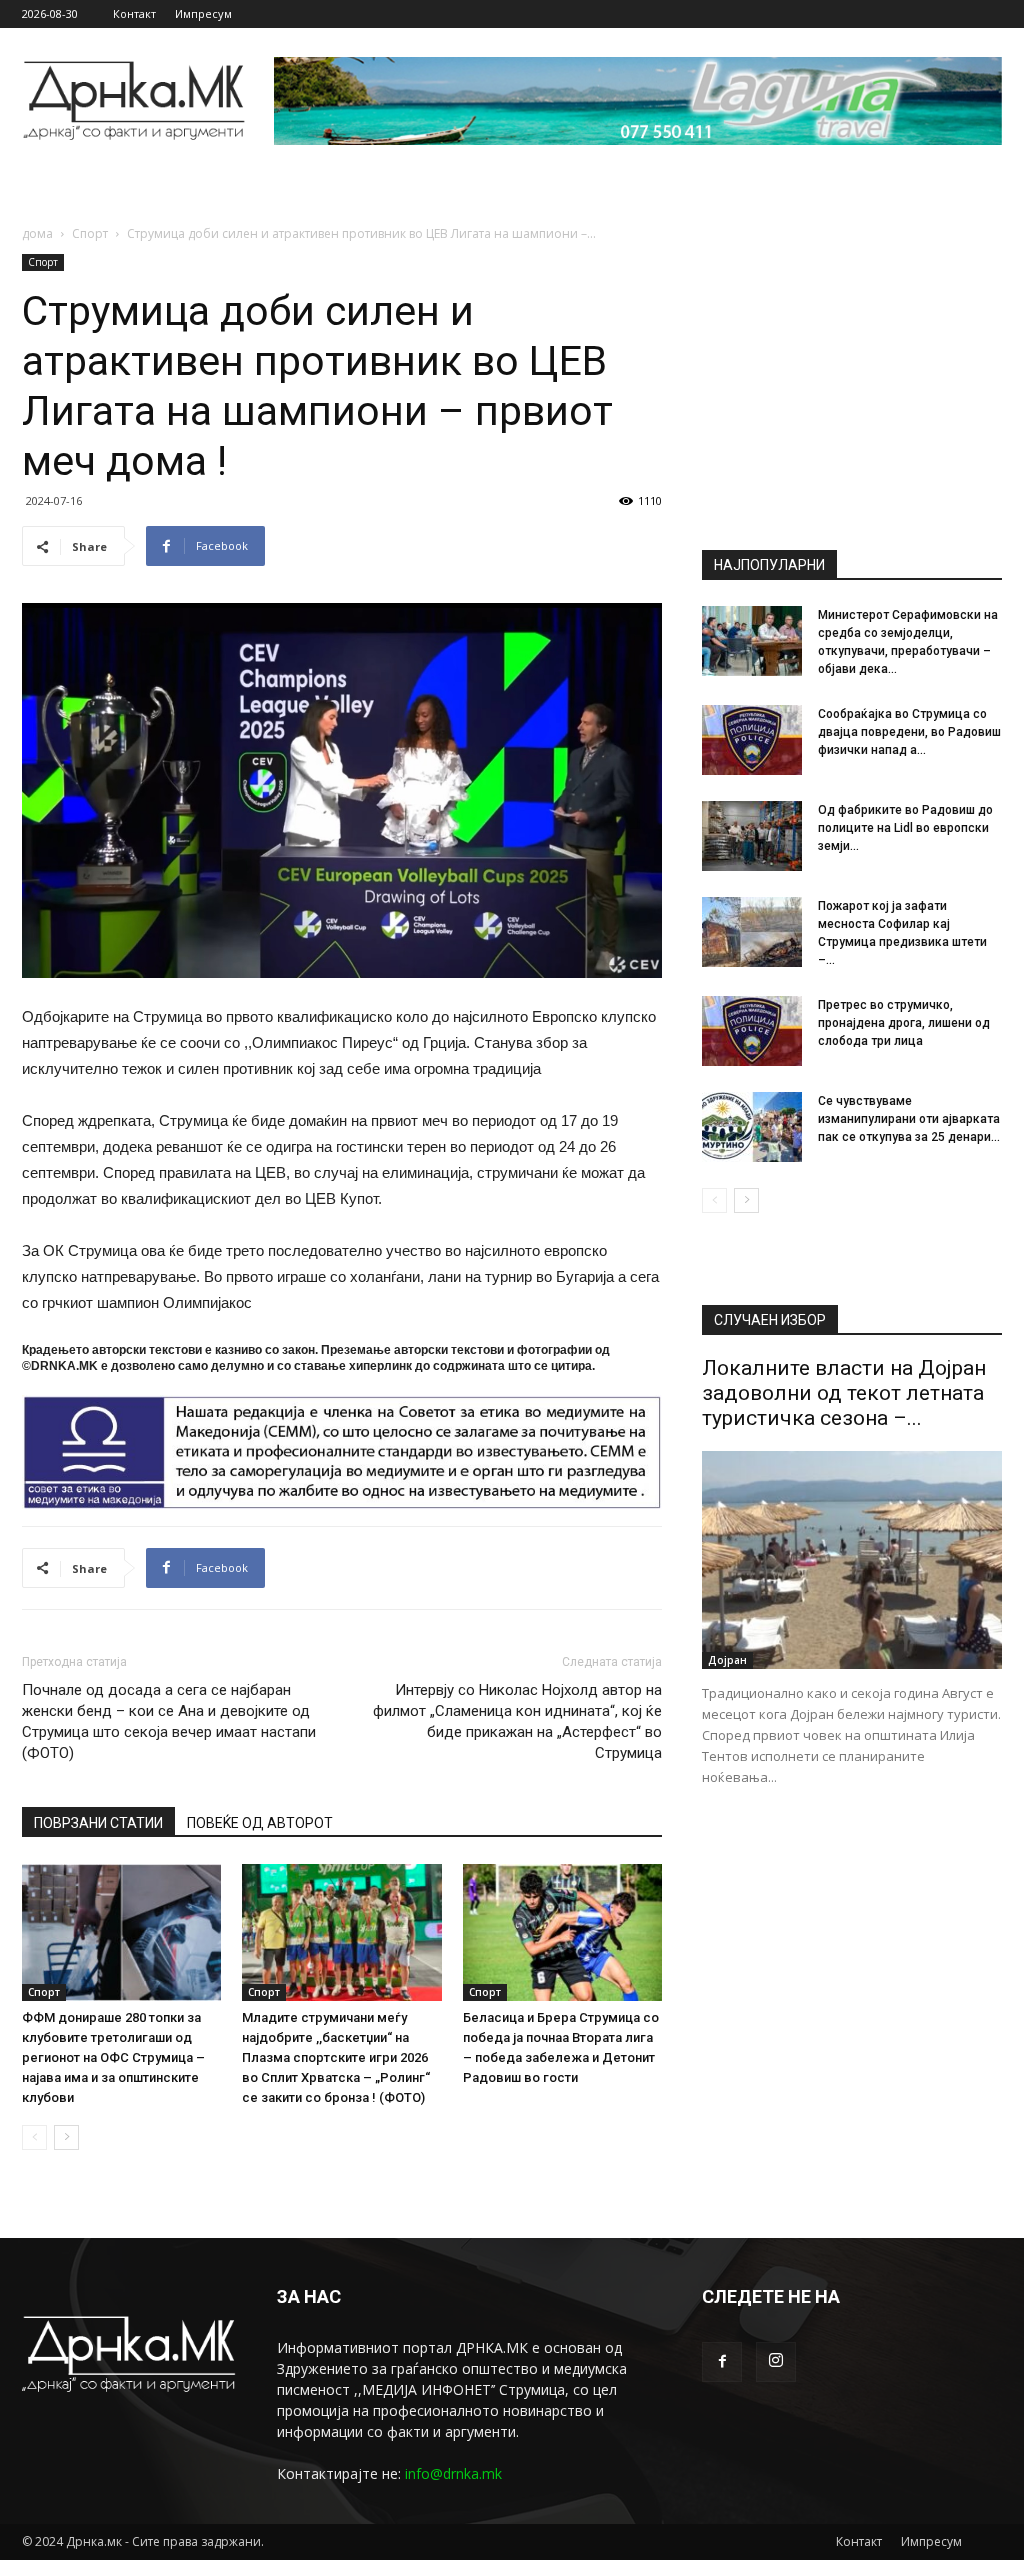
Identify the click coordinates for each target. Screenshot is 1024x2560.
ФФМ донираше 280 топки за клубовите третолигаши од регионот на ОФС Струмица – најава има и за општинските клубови (113, 2057)
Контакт (134, 13)
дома (37, 233)
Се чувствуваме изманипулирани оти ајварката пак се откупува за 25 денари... (909, 1119)
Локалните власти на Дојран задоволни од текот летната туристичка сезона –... (844, 1393)
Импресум (203, 13)
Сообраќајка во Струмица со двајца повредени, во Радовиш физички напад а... (909, 732)
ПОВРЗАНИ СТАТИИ (98, 1823)
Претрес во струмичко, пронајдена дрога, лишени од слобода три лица (904, 1023)
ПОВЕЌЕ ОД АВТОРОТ (260, 1823)
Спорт (90, 233)
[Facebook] (722, 2362)
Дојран (727, 1660)
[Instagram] (776, 2362)
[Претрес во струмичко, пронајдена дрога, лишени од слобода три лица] (752, 1031)
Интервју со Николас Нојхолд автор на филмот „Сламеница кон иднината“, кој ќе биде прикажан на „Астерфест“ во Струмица (517, 1721)
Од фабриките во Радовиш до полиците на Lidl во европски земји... (905, 828)
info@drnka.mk (453, 2473)
